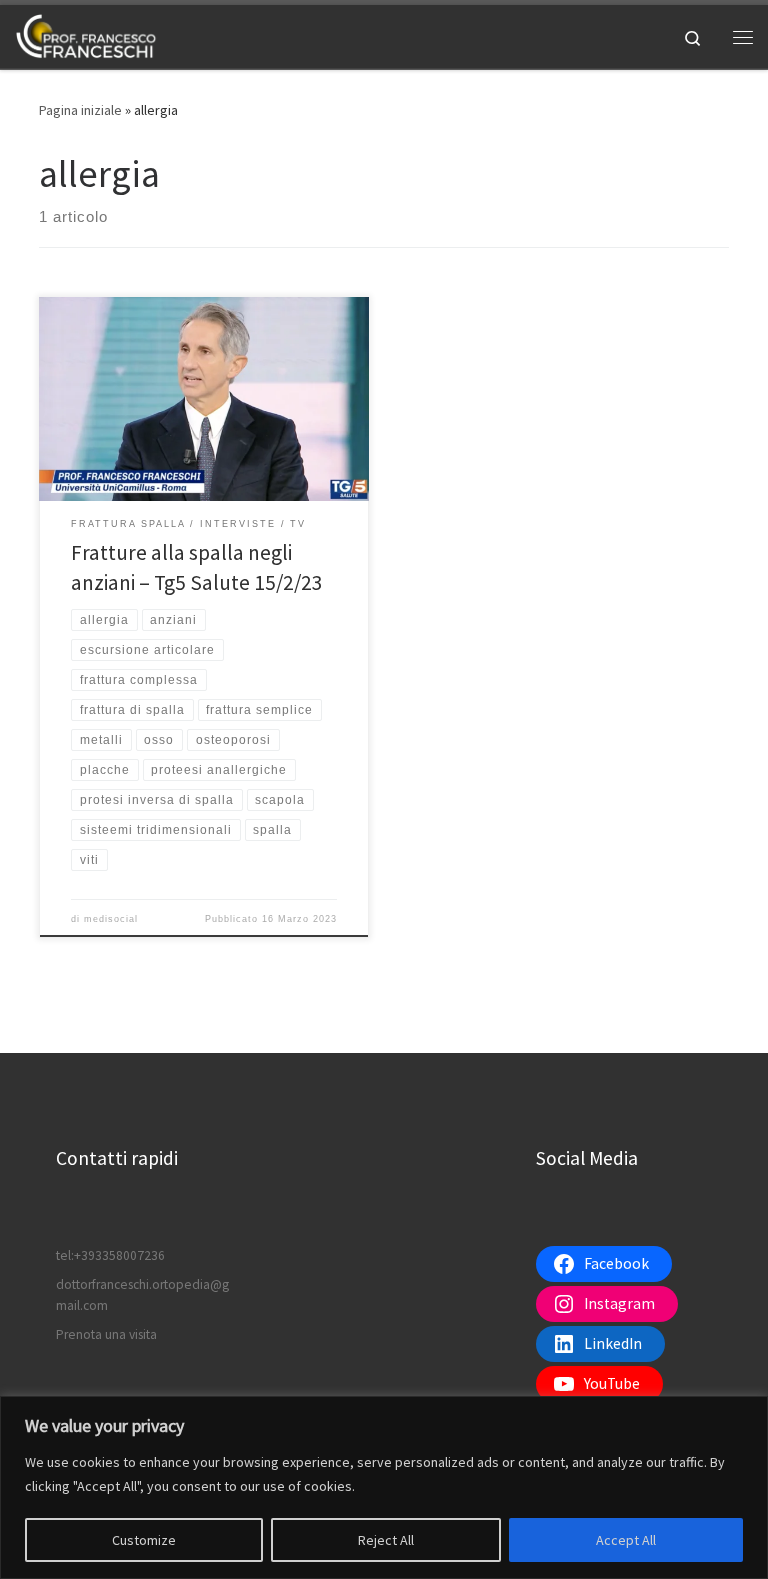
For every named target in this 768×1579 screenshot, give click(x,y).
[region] (384, 1487)
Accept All (626, 1540)
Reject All (386, 1540)
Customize (144, 1540)
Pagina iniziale (80, 110)
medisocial (111, 919)
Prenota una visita (106, 1334)
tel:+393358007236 (110, 1255)
